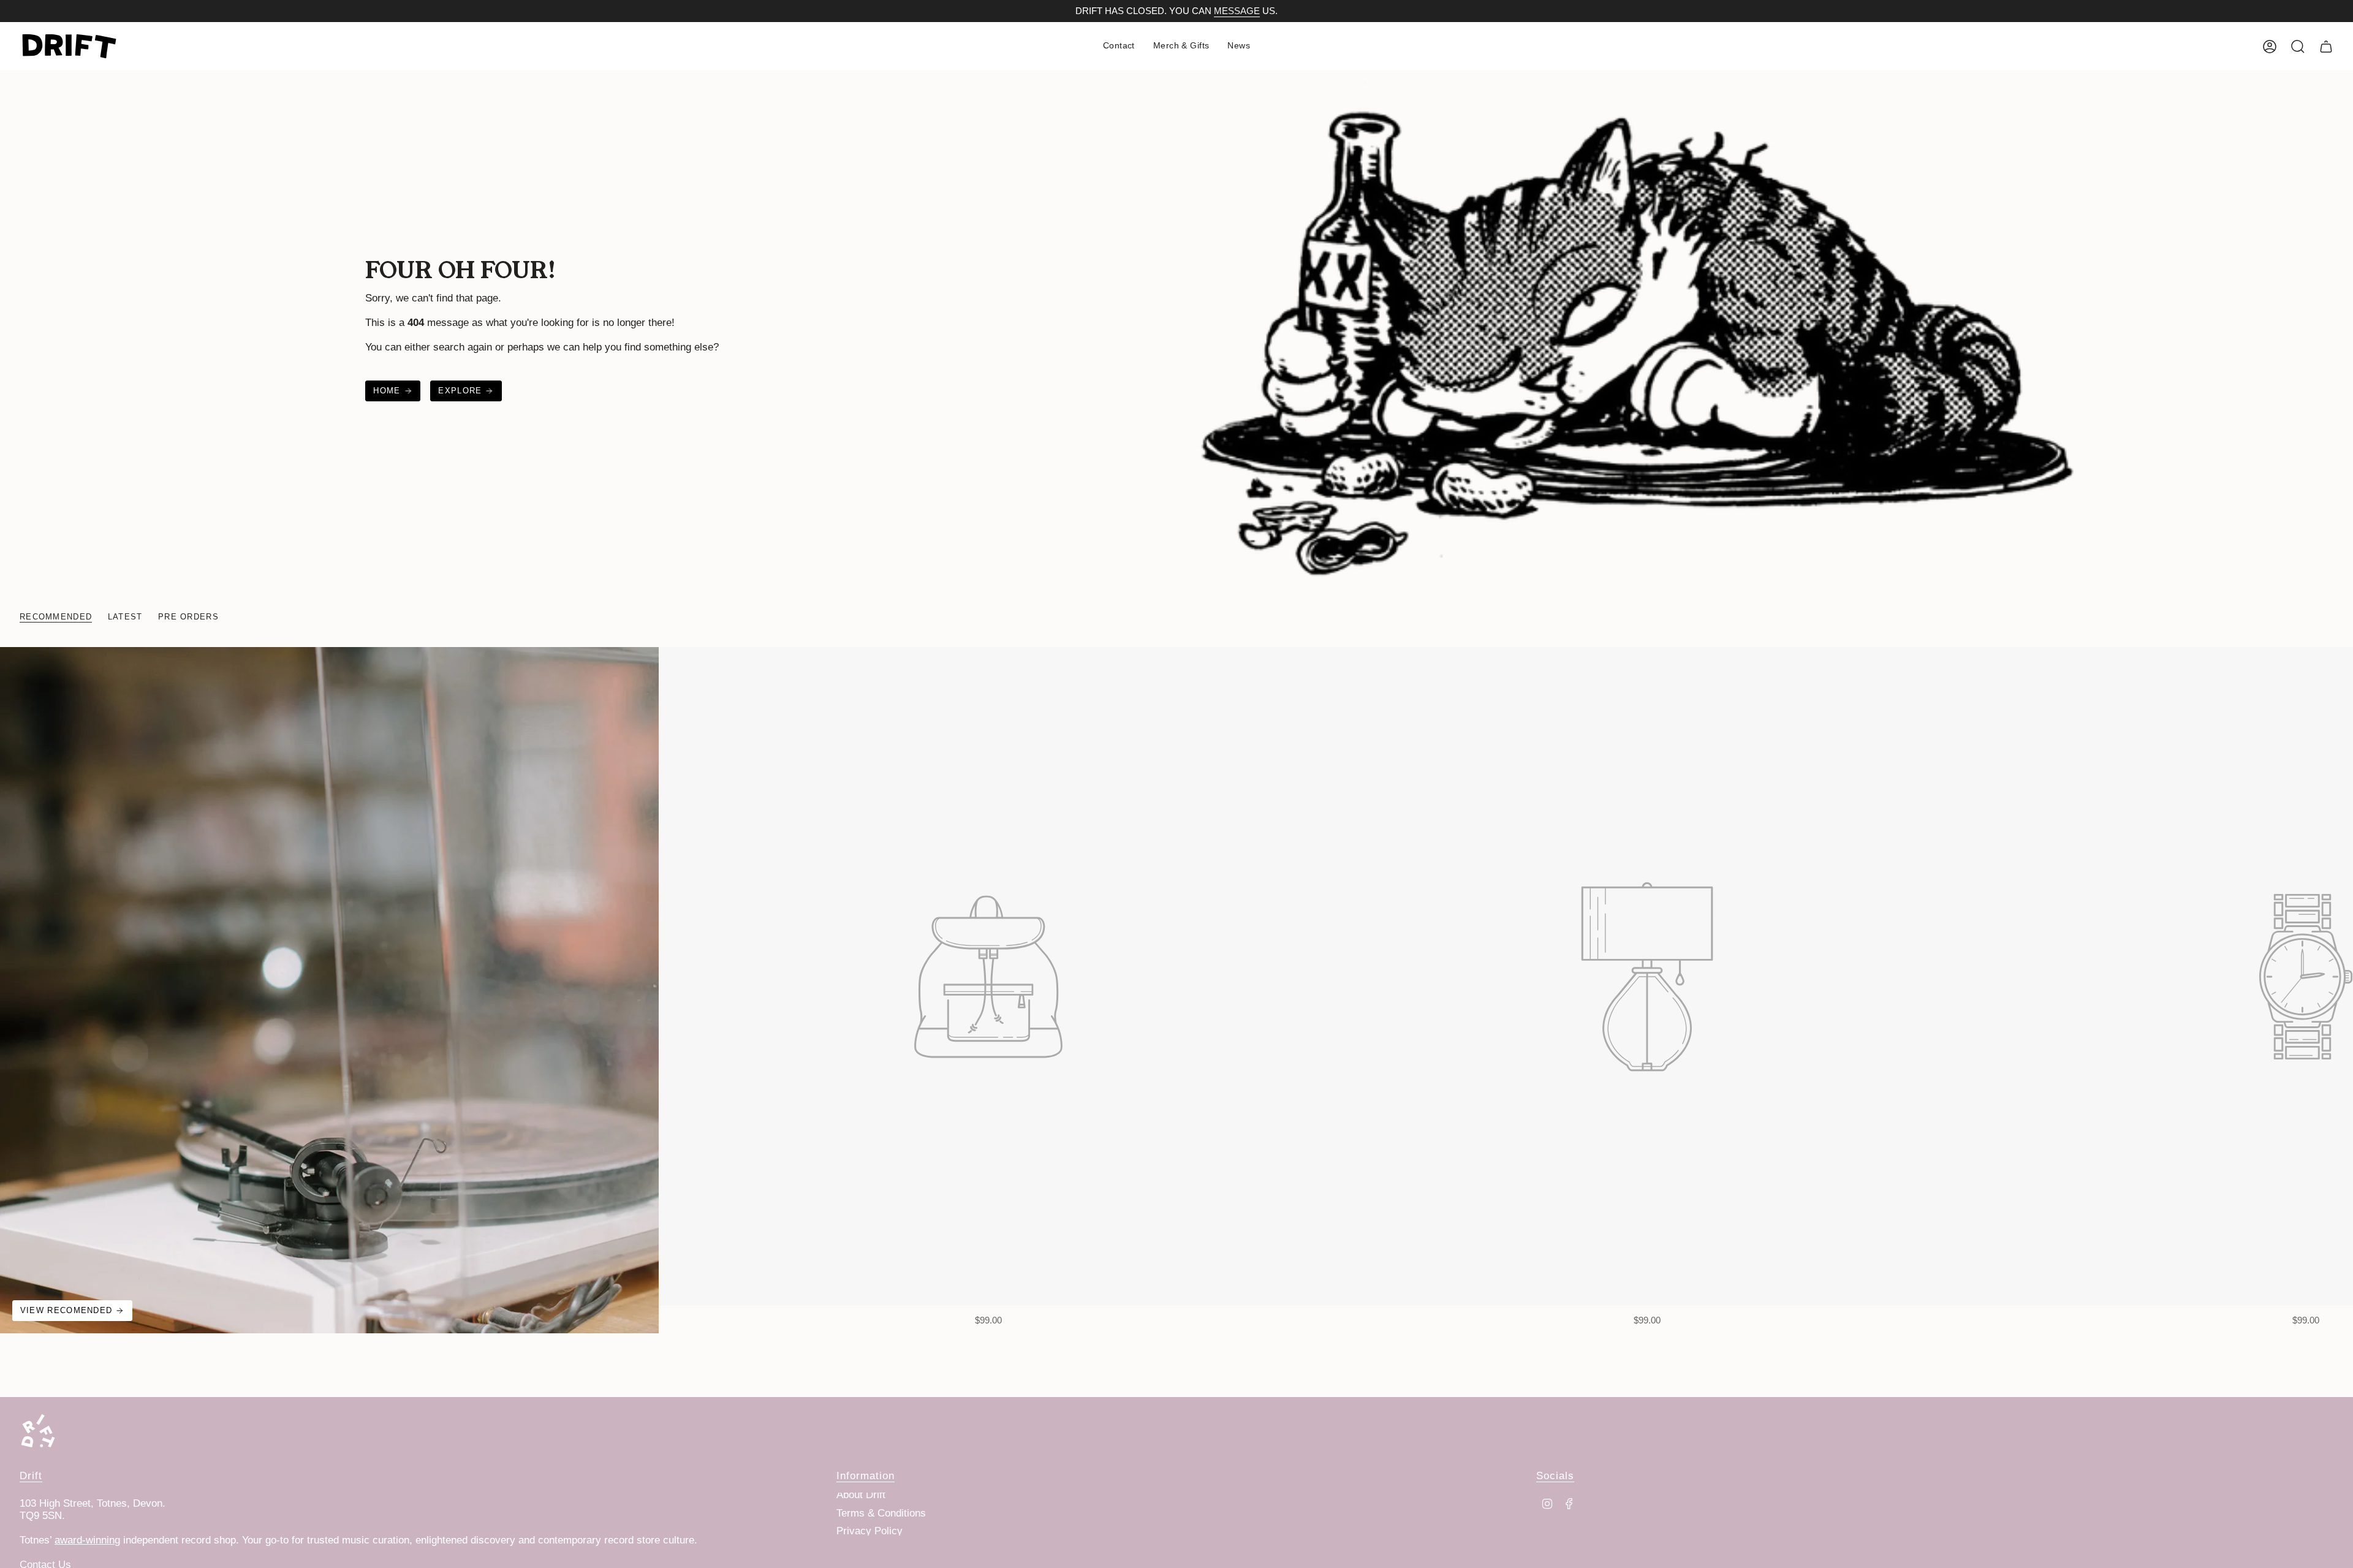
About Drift (861, 1495)
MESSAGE (1237, 11)
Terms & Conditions (881, 1513)
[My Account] (2270, 47)
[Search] (2298, 47)
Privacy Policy (870, 1531)
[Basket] (2326, 47)
